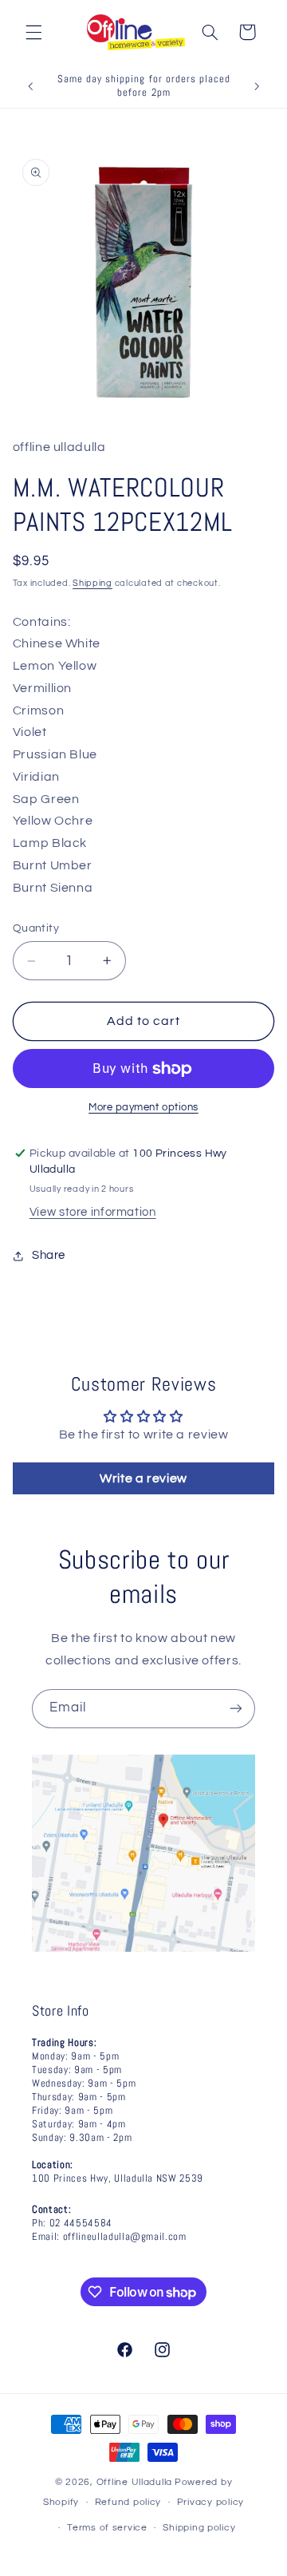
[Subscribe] (236, 1709)
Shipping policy (199, 2528)
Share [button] (49, 1255)
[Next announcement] (257, 86)
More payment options (143, 1108)
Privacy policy (210, 2502)
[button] (33, 32)
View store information (93, 1212)
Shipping (92, 583)
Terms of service (107, 2528)
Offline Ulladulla (135, 2482)
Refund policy (128, 2502)
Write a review (143, 1478)
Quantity (36, 928)
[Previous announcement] (30, 86)
